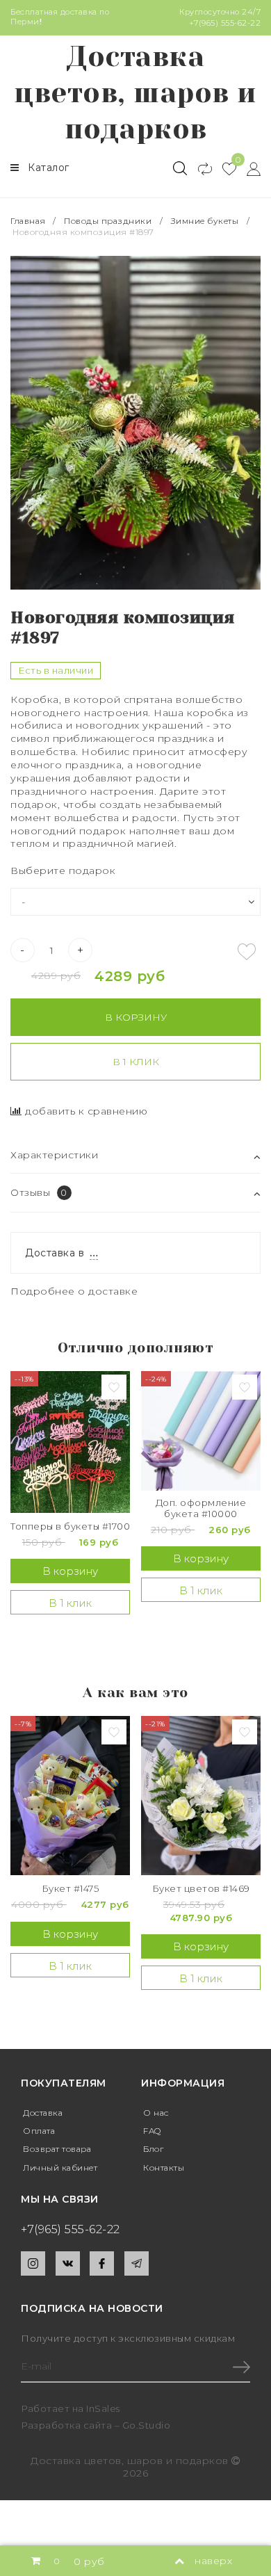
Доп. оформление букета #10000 (201, 1508)
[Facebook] (102, 2263)
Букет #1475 (71, 1889)
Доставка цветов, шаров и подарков (135, 93)
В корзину (136, 1017)
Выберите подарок (63, 870)
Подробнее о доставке (74, 1291)
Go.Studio (147, 2425)
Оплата (39, 2131)
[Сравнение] (199, 168)
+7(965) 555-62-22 (225, 23)
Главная (29, 221)
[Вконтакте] (68, 2263)
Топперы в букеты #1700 (70, 1526)
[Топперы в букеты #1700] (70, 1442)
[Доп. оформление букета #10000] (201, 1431)
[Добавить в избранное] (247, 952)
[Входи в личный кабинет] (248, 168)
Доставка (43, 2113)
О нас (156, 2113)
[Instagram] (33, 2263)
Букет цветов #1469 (201, 1889)
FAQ (152, 2131)
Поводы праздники (108, 221)
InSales (103, 2408)
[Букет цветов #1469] (201, 1796)
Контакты (164, 2168)
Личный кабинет (60, 2168)
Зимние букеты (205, 221)
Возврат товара (57, 2149)
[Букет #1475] (70, 1796)
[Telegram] (137, 2263)
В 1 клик (136, 1062)
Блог (153, 2149)
